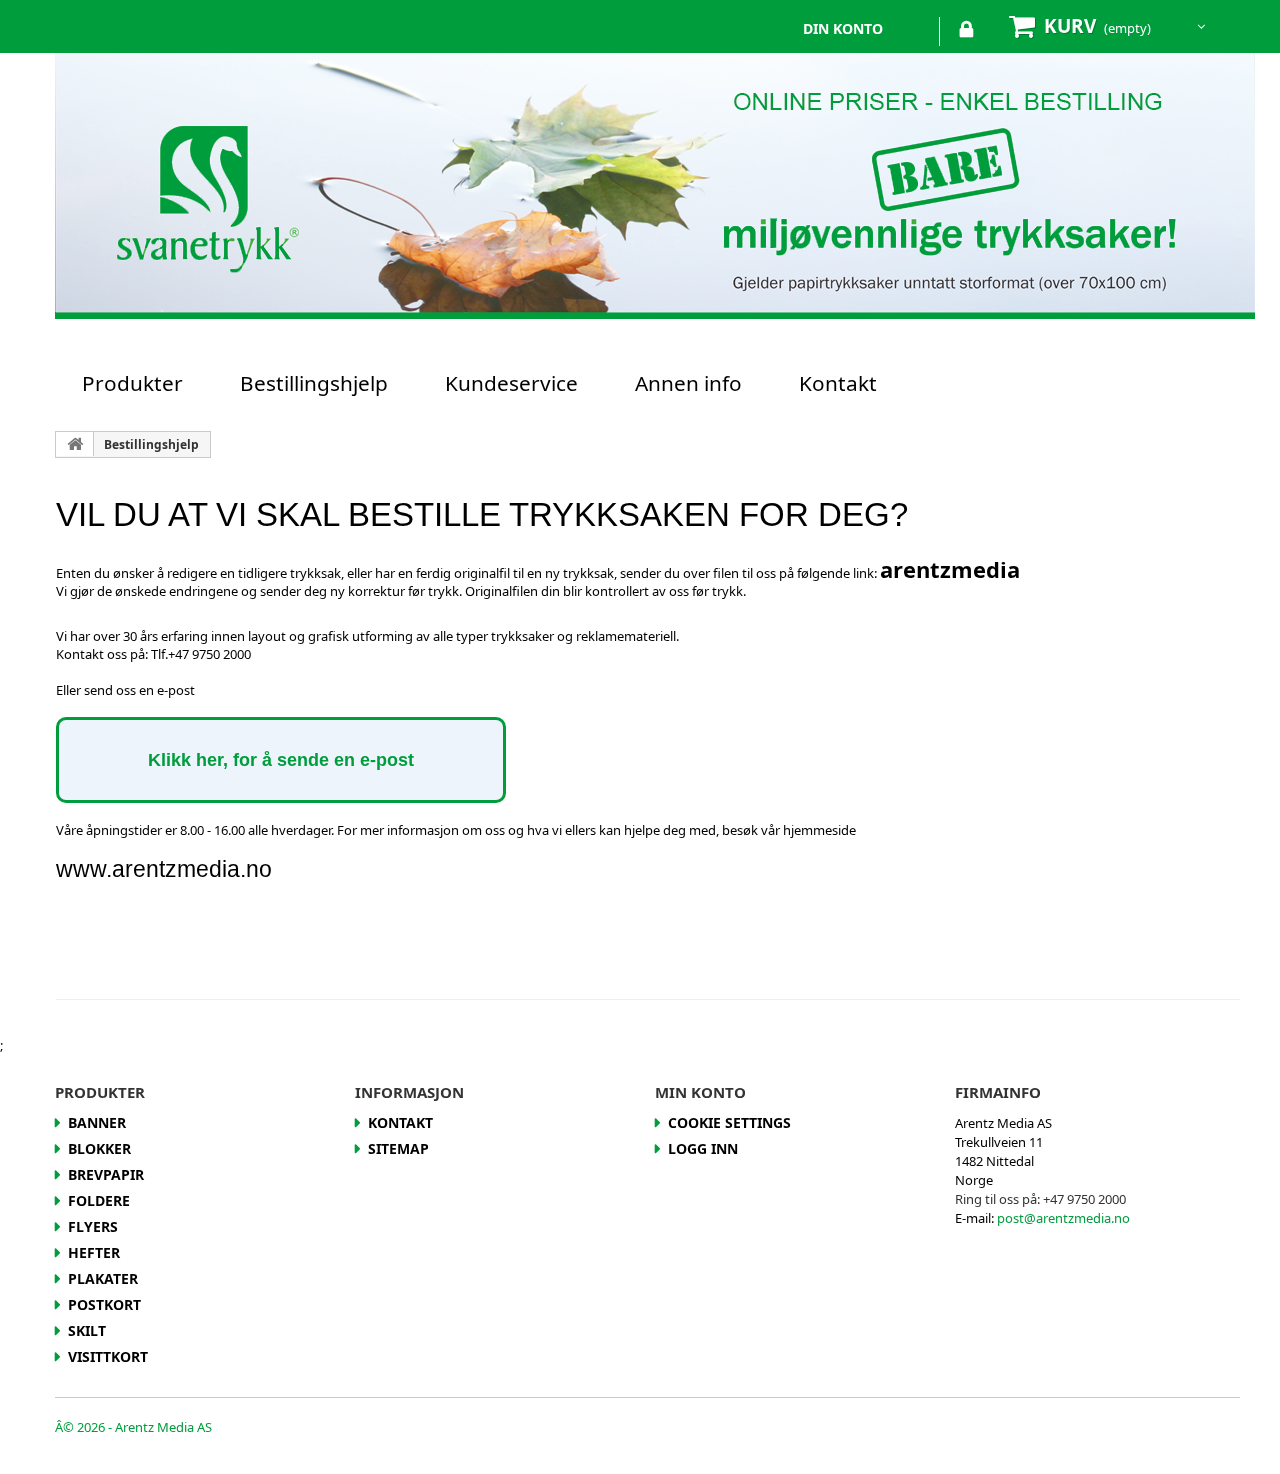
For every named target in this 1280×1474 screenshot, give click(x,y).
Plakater (103, 1278)
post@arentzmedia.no (1063, 1218)
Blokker (99, 1148)
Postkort (104, 1304)
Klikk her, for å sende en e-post (281, 760)
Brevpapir (106, 1174)
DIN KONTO (843, 28)
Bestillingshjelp (314, 383)
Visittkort (108, 1356)
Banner (97, 1122)
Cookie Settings (729, 1122)
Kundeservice (511, 383)
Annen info (688, 383)
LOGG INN (966, 33)
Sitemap (398, 1148)
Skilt (87, 1330)
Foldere (99, 1200)
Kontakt (838, 383)
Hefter (94, 1252)
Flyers (93, 1226)
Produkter (132, 383)
